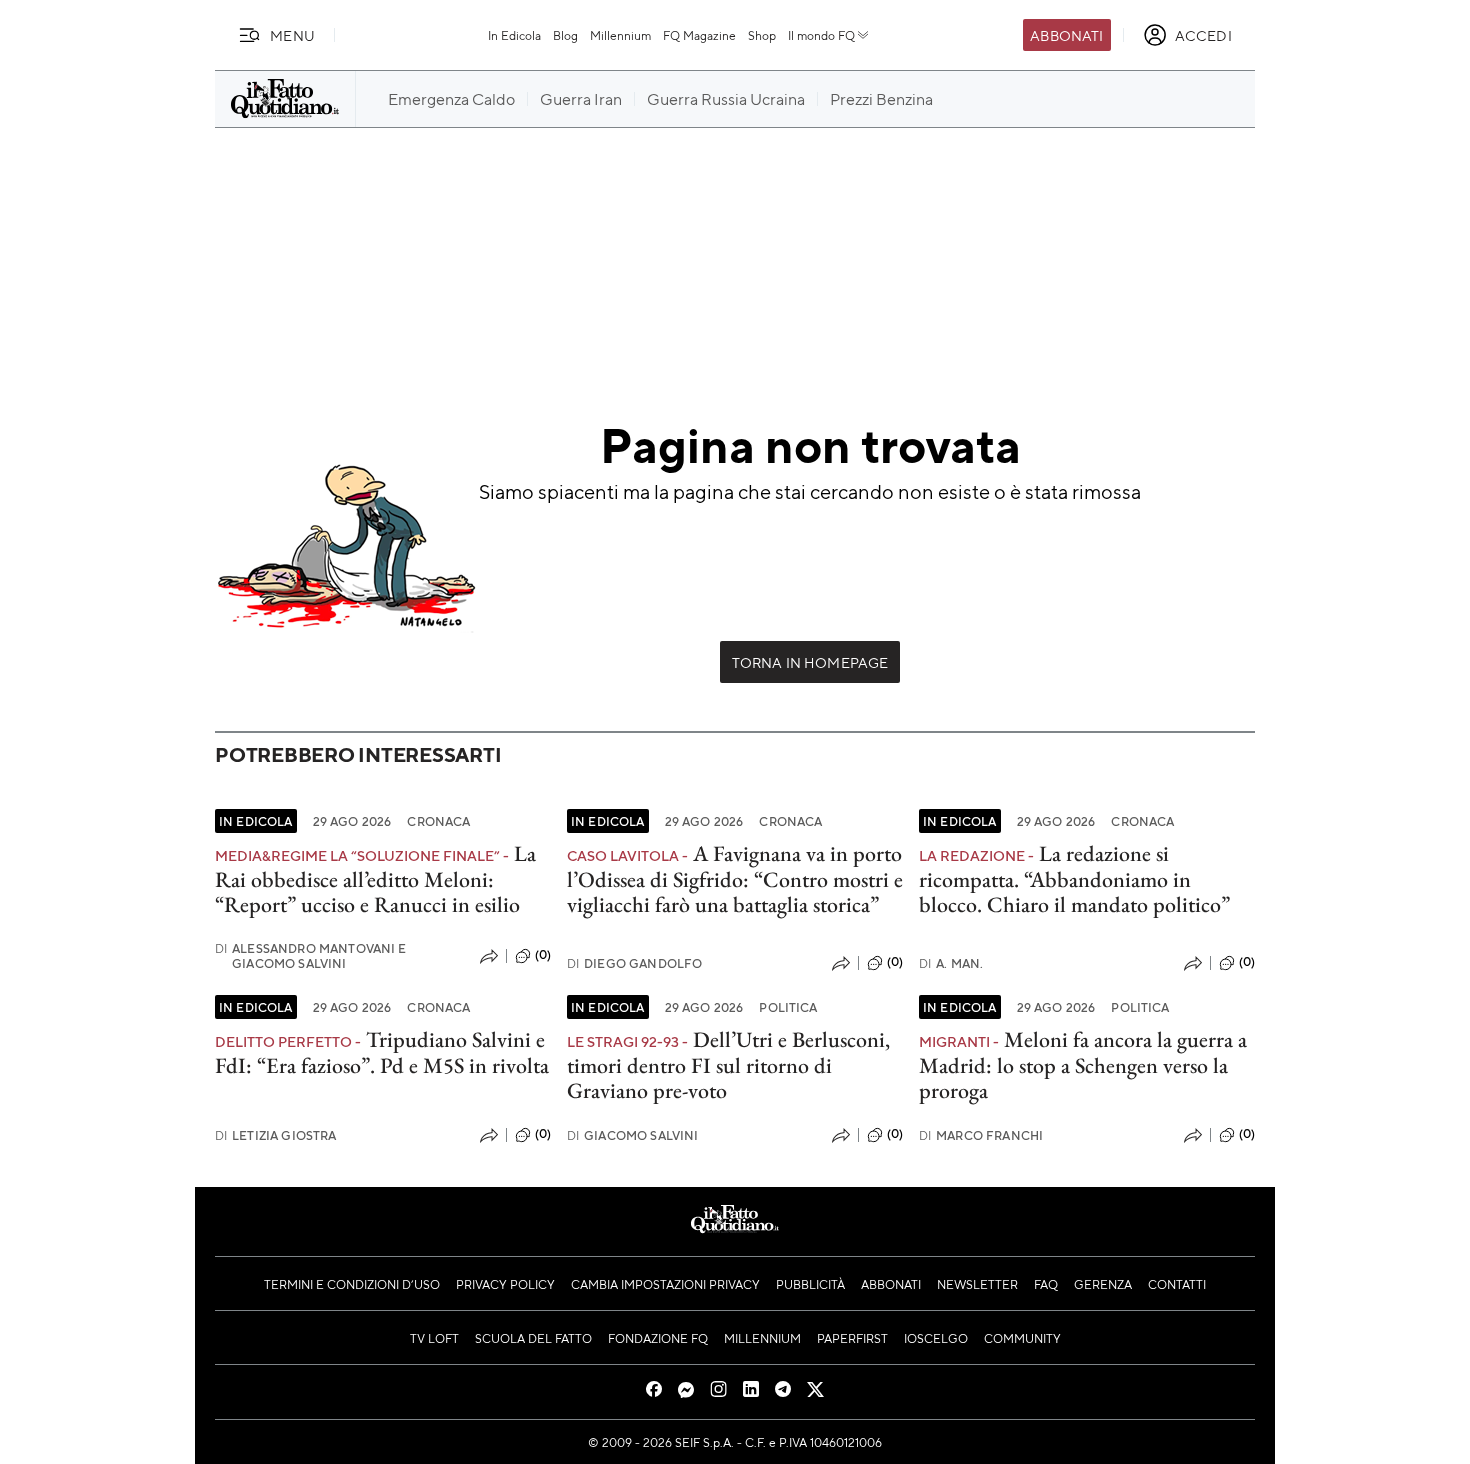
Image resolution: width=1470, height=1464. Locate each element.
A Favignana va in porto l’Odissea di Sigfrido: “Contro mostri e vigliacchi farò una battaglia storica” (735, 879)
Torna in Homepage (810, 662)
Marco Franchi (981, 1135)
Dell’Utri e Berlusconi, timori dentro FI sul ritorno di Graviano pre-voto (728, 1065)
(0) (543, 955)
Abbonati (1066, 35)
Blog (565, 35)
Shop (762, 35)
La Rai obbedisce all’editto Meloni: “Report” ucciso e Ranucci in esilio (375, 879)
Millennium (620, 35)
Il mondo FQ (821, 35)
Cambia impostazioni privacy (665, 1284)
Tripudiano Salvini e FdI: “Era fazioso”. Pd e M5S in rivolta (382, 1052)
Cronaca (438, 821)
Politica (788, 1007)
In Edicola (514, 35)
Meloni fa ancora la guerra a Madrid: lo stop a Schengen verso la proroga (1083, 1065)
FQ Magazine (699, 35)
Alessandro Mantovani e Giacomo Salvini (311, 956)
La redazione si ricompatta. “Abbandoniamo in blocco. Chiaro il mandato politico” (1074, 879)
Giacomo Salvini (633, 1135)
